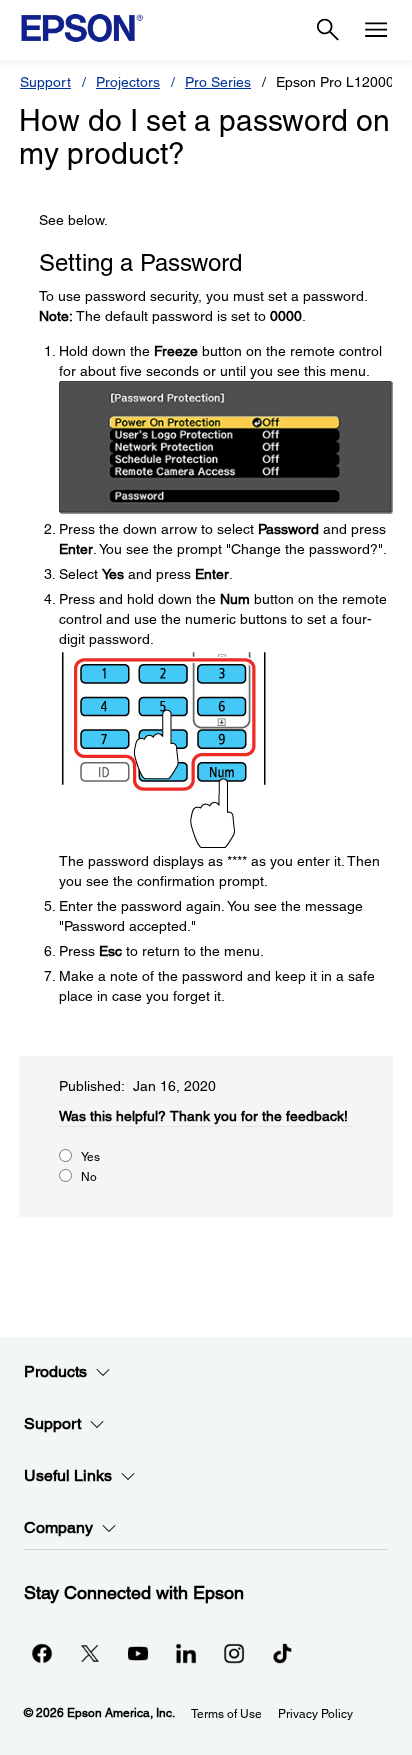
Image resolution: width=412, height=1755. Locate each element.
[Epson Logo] (82, 28)
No (89, 1177)
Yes (90, 1157)
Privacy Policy (315, 1714)
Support (45, 82)
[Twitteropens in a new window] (90, 1653)
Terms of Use (226, 1714)
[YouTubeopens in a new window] (138, 1653)
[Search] (328, 30)
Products (55, 1371)
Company (58, 1527)
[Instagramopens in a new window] (234, 1653)
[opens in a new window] (282, 1653)
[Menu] (376, 30)
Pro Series (218, 82)
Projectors (128, 82)
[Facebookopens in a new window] (42, 1653)
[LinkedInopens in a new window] (186, 1653)
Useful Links (68, 1475)
